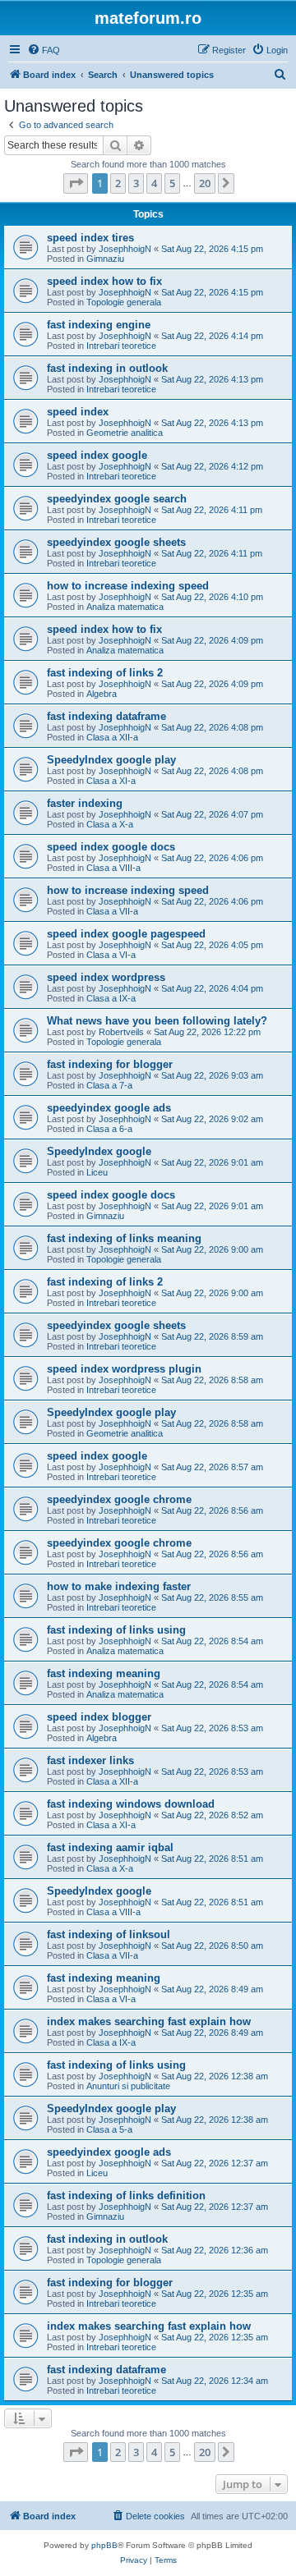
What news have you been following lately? (157, 1021)
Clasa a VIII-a (113, 868)
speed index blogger (99, 1717)
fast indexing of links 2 (105, 673)
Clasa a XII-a (112, 737)
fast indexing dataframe (106, 716)
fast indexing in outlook (107, 368)
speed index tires (90, 238)
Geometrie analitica (125, 433)
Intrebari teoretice (121, 346)
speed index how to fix (104, 281)
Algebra (102, 694)
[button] (76, 183)
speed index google (97, 455)
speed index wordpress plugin (124, 1369)
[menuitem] (44, 50)
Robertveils (121, 1032)
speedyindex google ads (109, 1108)
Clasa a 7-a (109, 1085)
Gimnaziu (105, 259)
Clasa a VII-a (112, 911)
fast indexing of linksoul (109, 1934)
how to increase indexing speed (128, 586)
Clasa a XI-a (111, 781)
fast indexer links (90, 1760)
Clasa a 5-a (109, 2129)
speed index (78, 412)
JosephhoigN (125, 249)
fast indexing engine (99, 325)
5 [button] (172, 183)
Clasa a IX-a (111, 998)
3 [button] (136, 183)
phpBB (104, 2545)
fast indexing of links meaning (124, 1238)
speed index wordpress (106, 977)
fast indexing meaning (104, 1673)
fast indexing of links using (116, 1630)
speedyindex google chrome (119, 1499)
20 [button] (205, 183)
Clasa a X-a (110, 824)
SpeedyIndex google (99, 1151)
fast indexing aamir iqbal (110, 1847)
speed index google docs (111, 847)
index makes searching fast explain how (149, 2021)
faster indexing (85, 803)
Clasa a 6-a (109, 1129)
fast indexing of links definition (126, 2196)
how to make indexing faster (119, 1586)
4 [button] (154, 183)
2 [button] (118, 183)
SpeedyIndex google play (111, 760)
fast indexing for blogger (110, 1064)
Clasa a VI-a (111, 955)
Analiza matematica (125, 607)
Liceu (97, 1172)
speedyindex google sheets (116, 542)
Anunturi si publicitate (128, 2086)
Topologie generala (124, 302)
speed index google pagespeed (126, 934)
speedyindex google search (117, 499)
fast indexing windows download (131, 1804)
